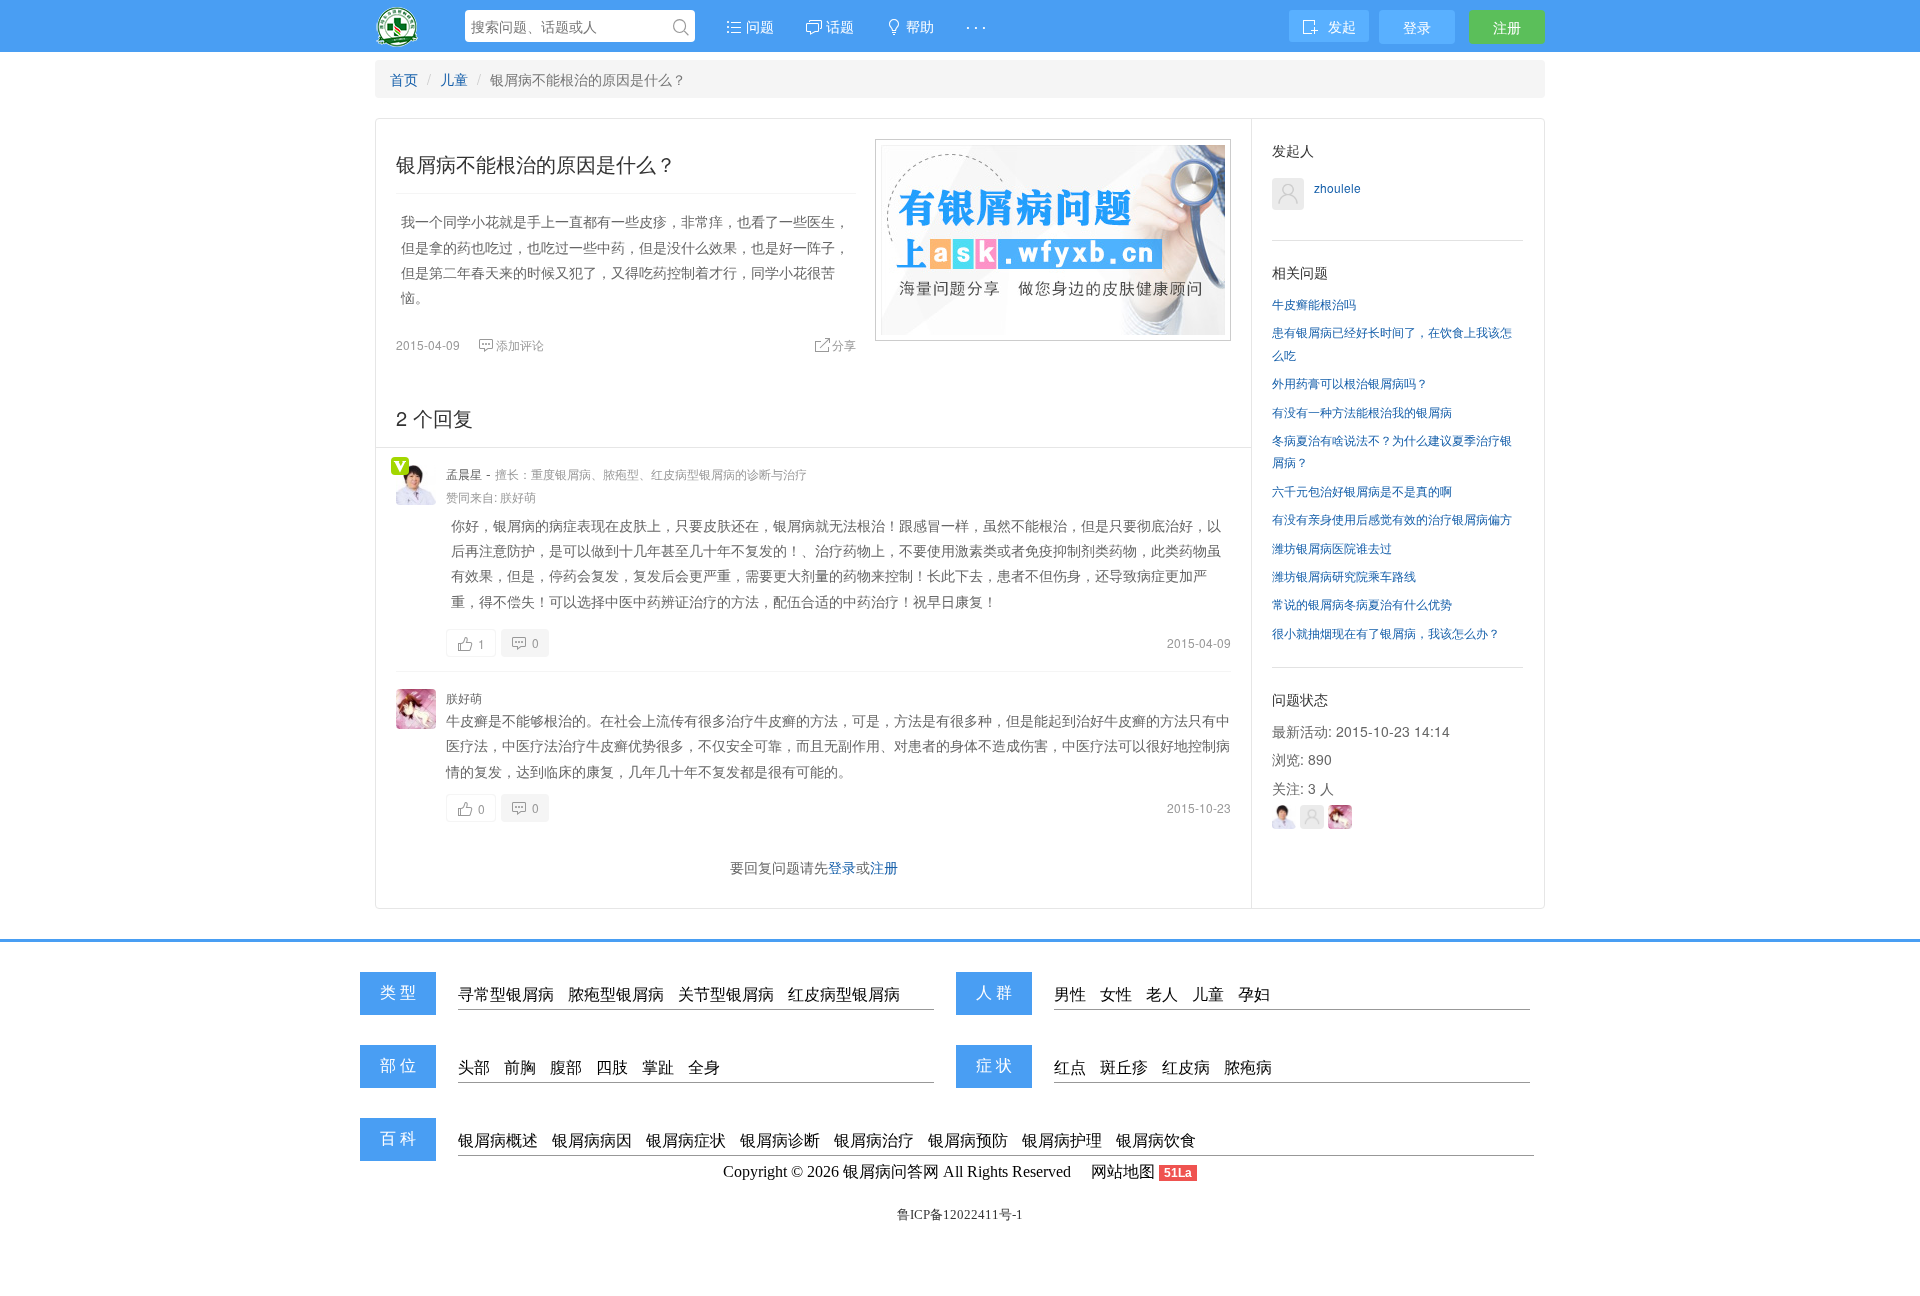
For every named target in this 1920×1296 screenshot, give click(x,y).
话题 (838, 26)
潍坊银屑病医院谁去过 (1332, 547)
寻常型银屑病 (506, 994)
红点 (1070, 1067)
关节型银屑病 (726, 994)
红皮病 (1186, 1067)
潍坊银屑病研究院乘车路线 (1344, 575)
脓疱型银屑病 (616, 994)
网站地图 (1123, 1171)
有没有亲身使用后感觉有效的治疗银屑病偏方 (1392, 518)
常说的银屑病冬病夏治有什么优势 (1362, 603)
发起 (1342, 26)
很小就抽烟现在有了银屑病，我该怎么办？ (1386, 632)
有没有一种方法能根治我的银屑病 (1362, 411)
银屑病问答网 (891, 1171)
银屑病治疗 (874, 1140)
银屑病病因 (592, 1140)
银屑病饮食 (1156, 1140)
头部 (474, 1067)
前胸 (520, 1067)
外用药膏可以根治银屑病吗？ (1350, 382)
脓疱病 (1248, 1067)
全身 (704, 1067)
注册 (1507, 27)
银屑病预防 (968, 1140)
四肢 (612, 1067)
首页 (404, 79)
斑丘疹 (1124, 1067)
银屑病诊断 (780, 1140)
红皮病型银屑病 (844, 994)
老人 (1162, 994)
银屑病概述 (498, 1140)
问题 (758, 26)
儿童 (454, 79)
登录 (1417, 27)
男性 (1070, 994)
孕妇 (1254, 994)
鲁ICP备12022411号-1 (960, 1214)
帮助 (918, 26)
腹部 (566, 1067)
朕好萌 (518, 496)
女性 (1116, 994)
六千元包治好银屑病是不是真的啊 (1362, 490)
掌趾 (658, 1067)
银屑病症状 (686, 1140)
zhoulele (1337, 187)
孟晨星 (464, 473)
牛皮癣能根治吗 (1314, 303)
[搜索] (681, 27)
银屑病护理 (1062, 1140)
